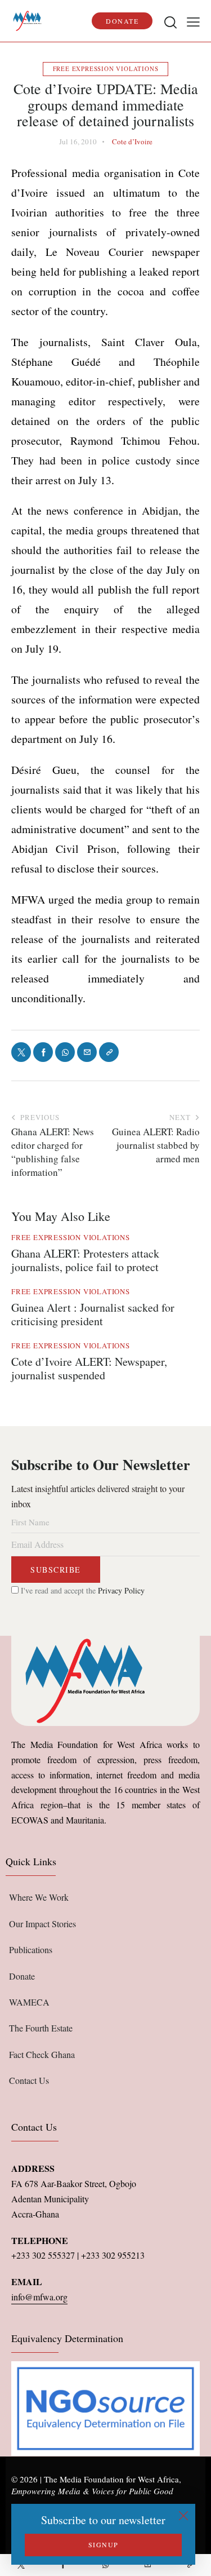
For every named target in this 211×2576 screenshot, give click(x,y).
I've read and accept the (82, 1590)
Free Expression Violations (106, 68)
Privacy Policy (121, 1590)
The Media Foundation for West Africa (111, 2479)
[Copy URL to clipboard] (190, 2565)
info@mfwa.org (39, 2297)
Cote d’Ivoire (132, 141)
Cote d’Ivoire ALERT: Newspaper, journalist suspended (89, 1369)
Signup (104, 2544)
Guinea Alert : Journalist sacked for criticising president (93, 1314)
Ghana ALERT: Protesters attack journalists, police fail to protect (85, 1260)
